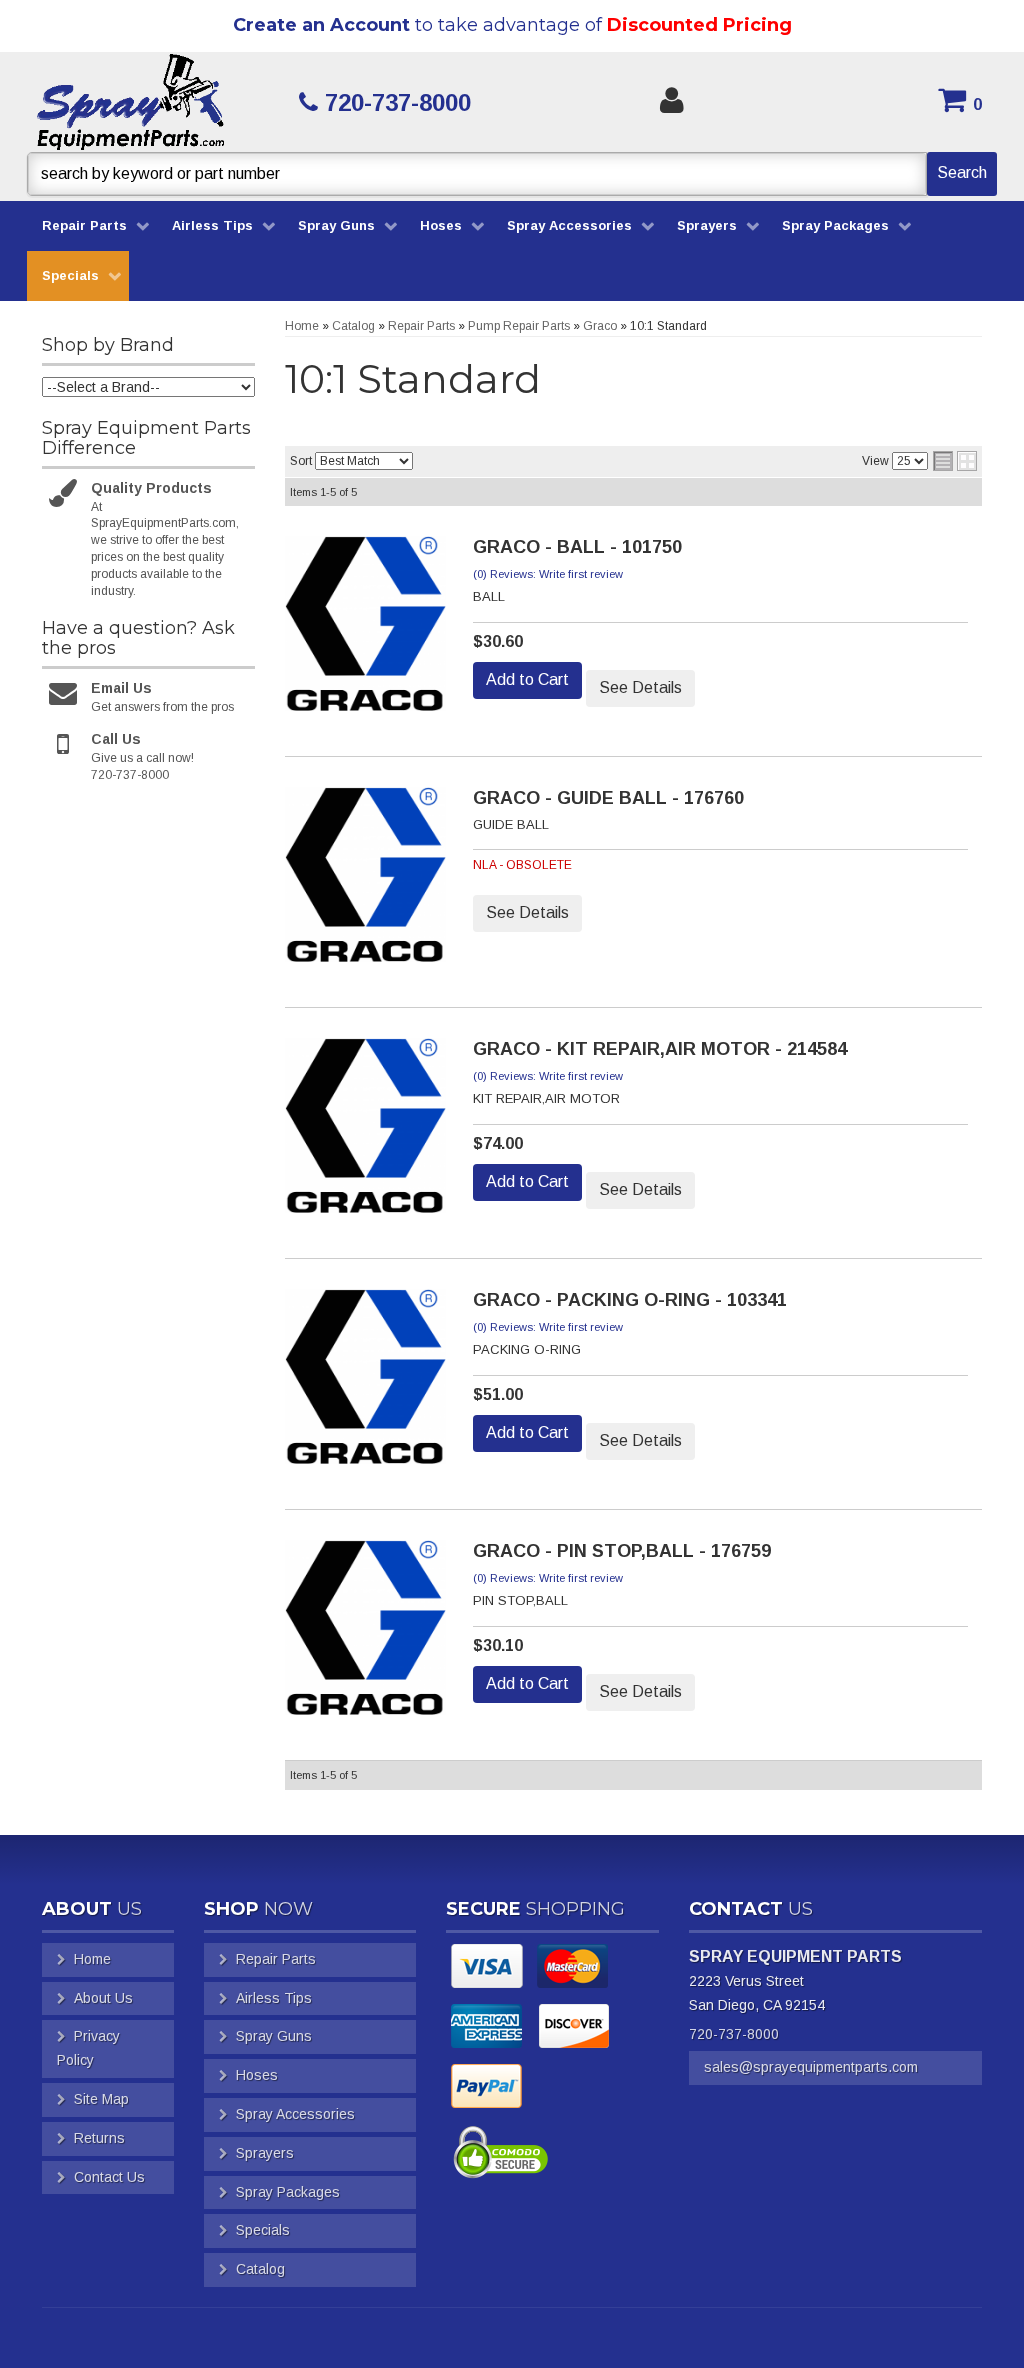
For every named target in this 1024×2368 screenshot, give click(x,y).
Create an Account (321, 25)
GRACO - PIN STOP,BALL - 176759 (622, 1551)
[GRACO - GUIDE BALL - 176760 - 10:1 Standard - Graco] (365, 881)
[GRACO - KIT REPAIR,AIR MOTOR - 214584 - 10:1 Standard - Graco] (365, 1132)
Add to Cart (527, 679)
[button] (512, 174)
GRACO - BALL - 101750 (577, 547)
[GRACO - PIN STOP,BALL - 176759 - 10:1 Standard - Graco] (365, 1634)
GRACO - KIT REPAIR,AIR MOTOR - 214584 (660, 1049)
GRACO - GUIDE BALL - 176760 (608, 798)
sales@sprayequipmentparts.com (811, 2067)
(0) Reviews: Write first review (548, 574)
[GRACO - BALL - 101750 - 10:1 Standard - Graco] (365, 630)
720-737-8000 (734, 2034)
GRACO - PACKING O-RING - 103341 (630, 1300)
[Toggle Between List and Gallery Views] (955, 461)
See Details (640, 687)
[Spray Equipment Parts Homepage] (148, 102)
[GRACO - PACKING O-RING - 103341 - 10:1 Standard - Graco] (365, 1383)
